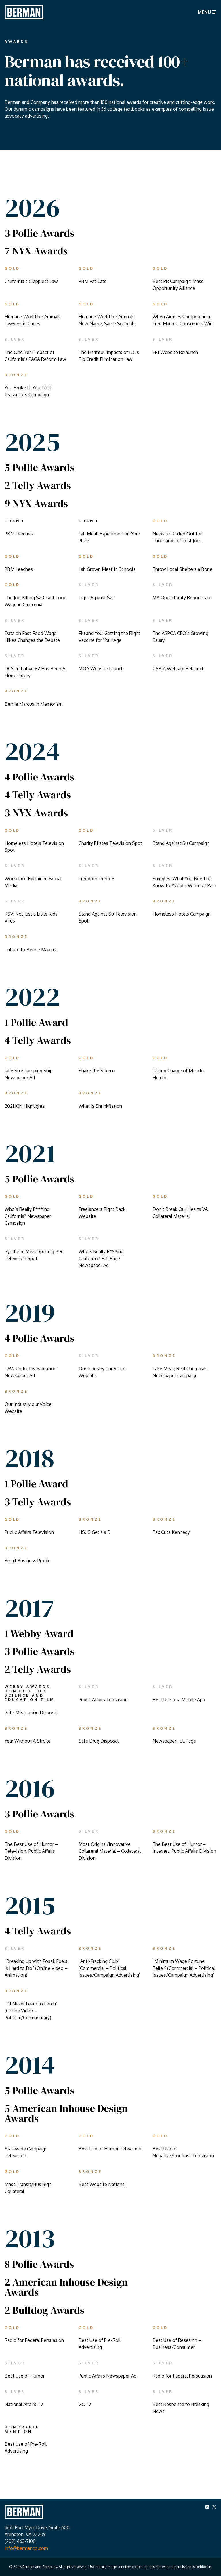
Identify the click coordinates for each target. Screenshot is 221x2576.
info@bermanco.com (26, 2548)
